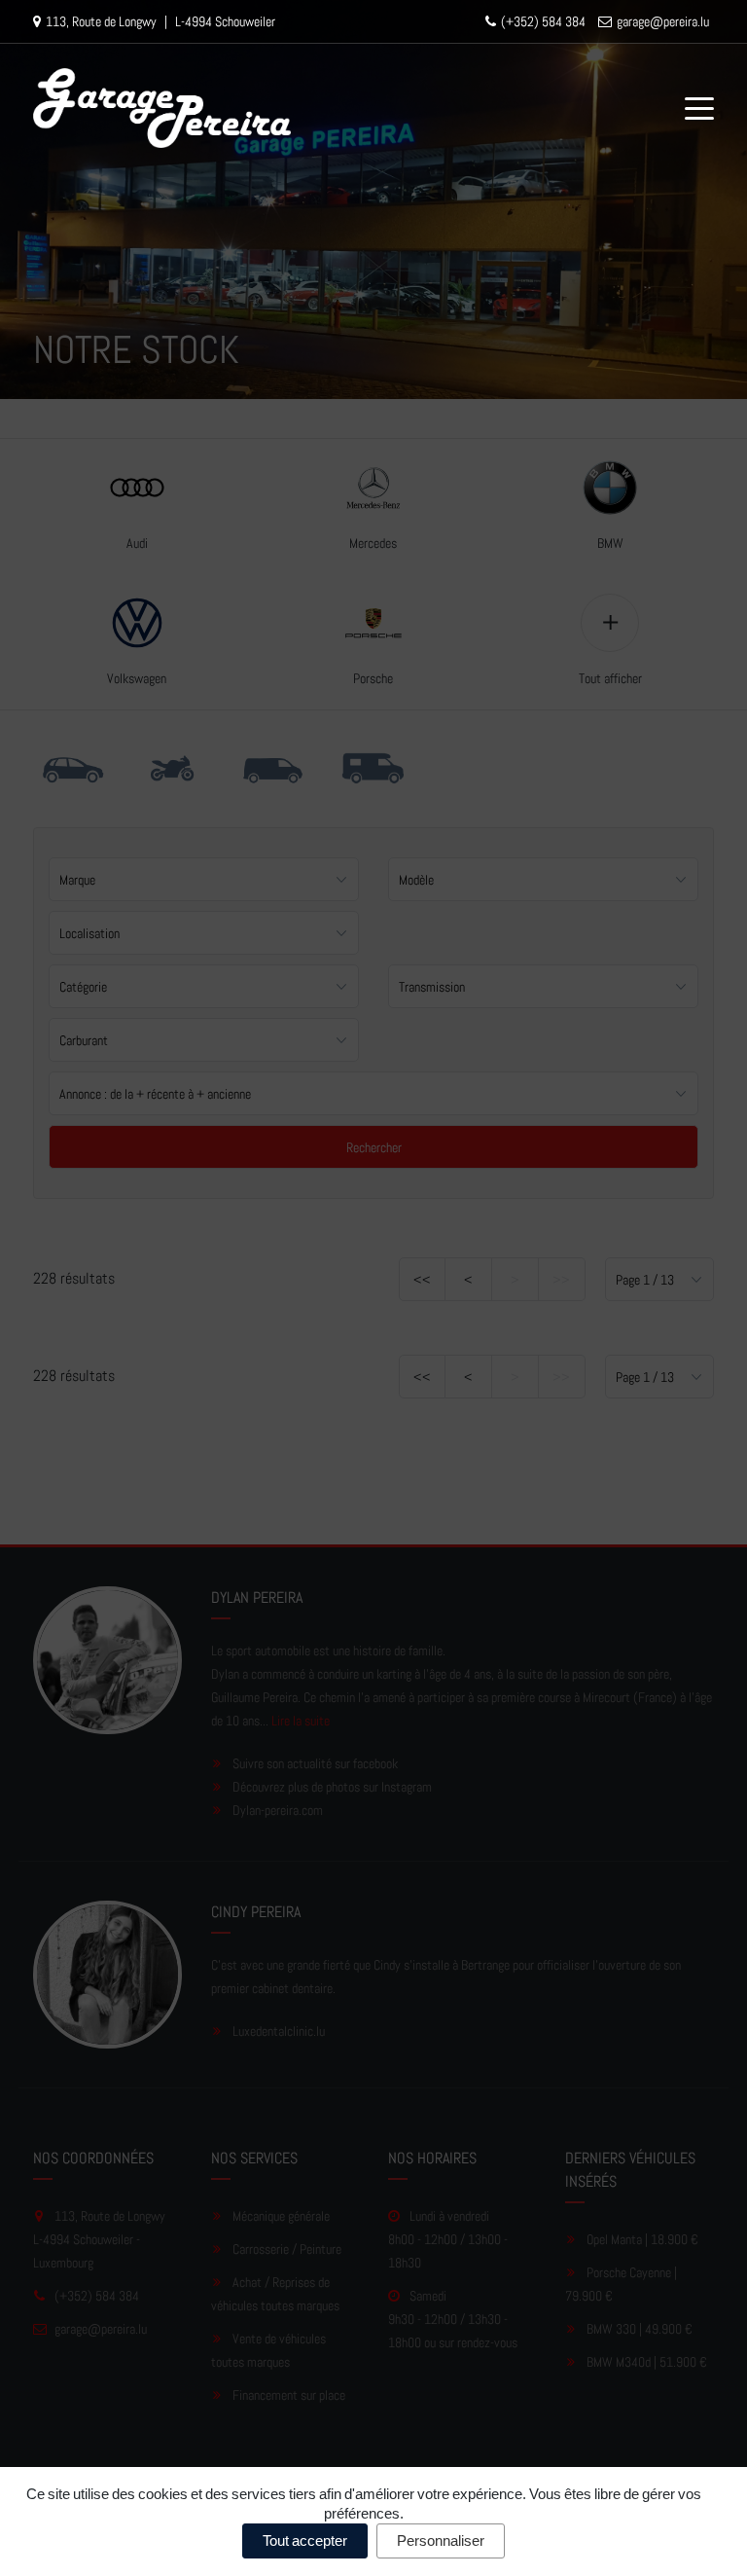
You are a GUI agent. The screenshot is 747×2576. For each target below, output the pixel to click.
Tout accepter (305, 2540)
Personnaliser (441, 2540)
